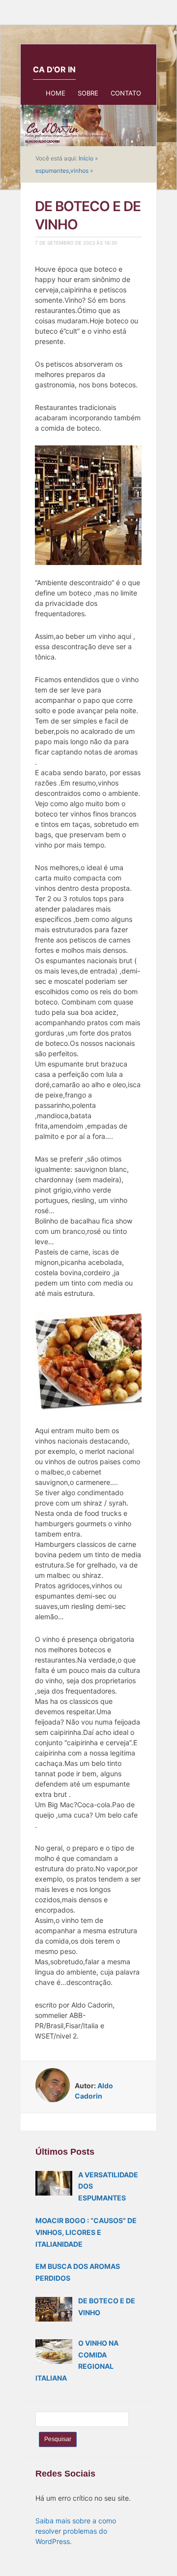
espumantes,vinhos (62, 171)
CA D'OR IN (54, 69)
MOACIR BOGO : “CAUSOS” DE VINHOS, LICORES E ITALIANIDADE (86, 2232)
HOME (56, 93)
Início (86, 158)
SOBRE (88, 93)
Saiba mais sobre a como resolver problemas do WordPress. (76, 2531)
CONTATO (126, 93)
